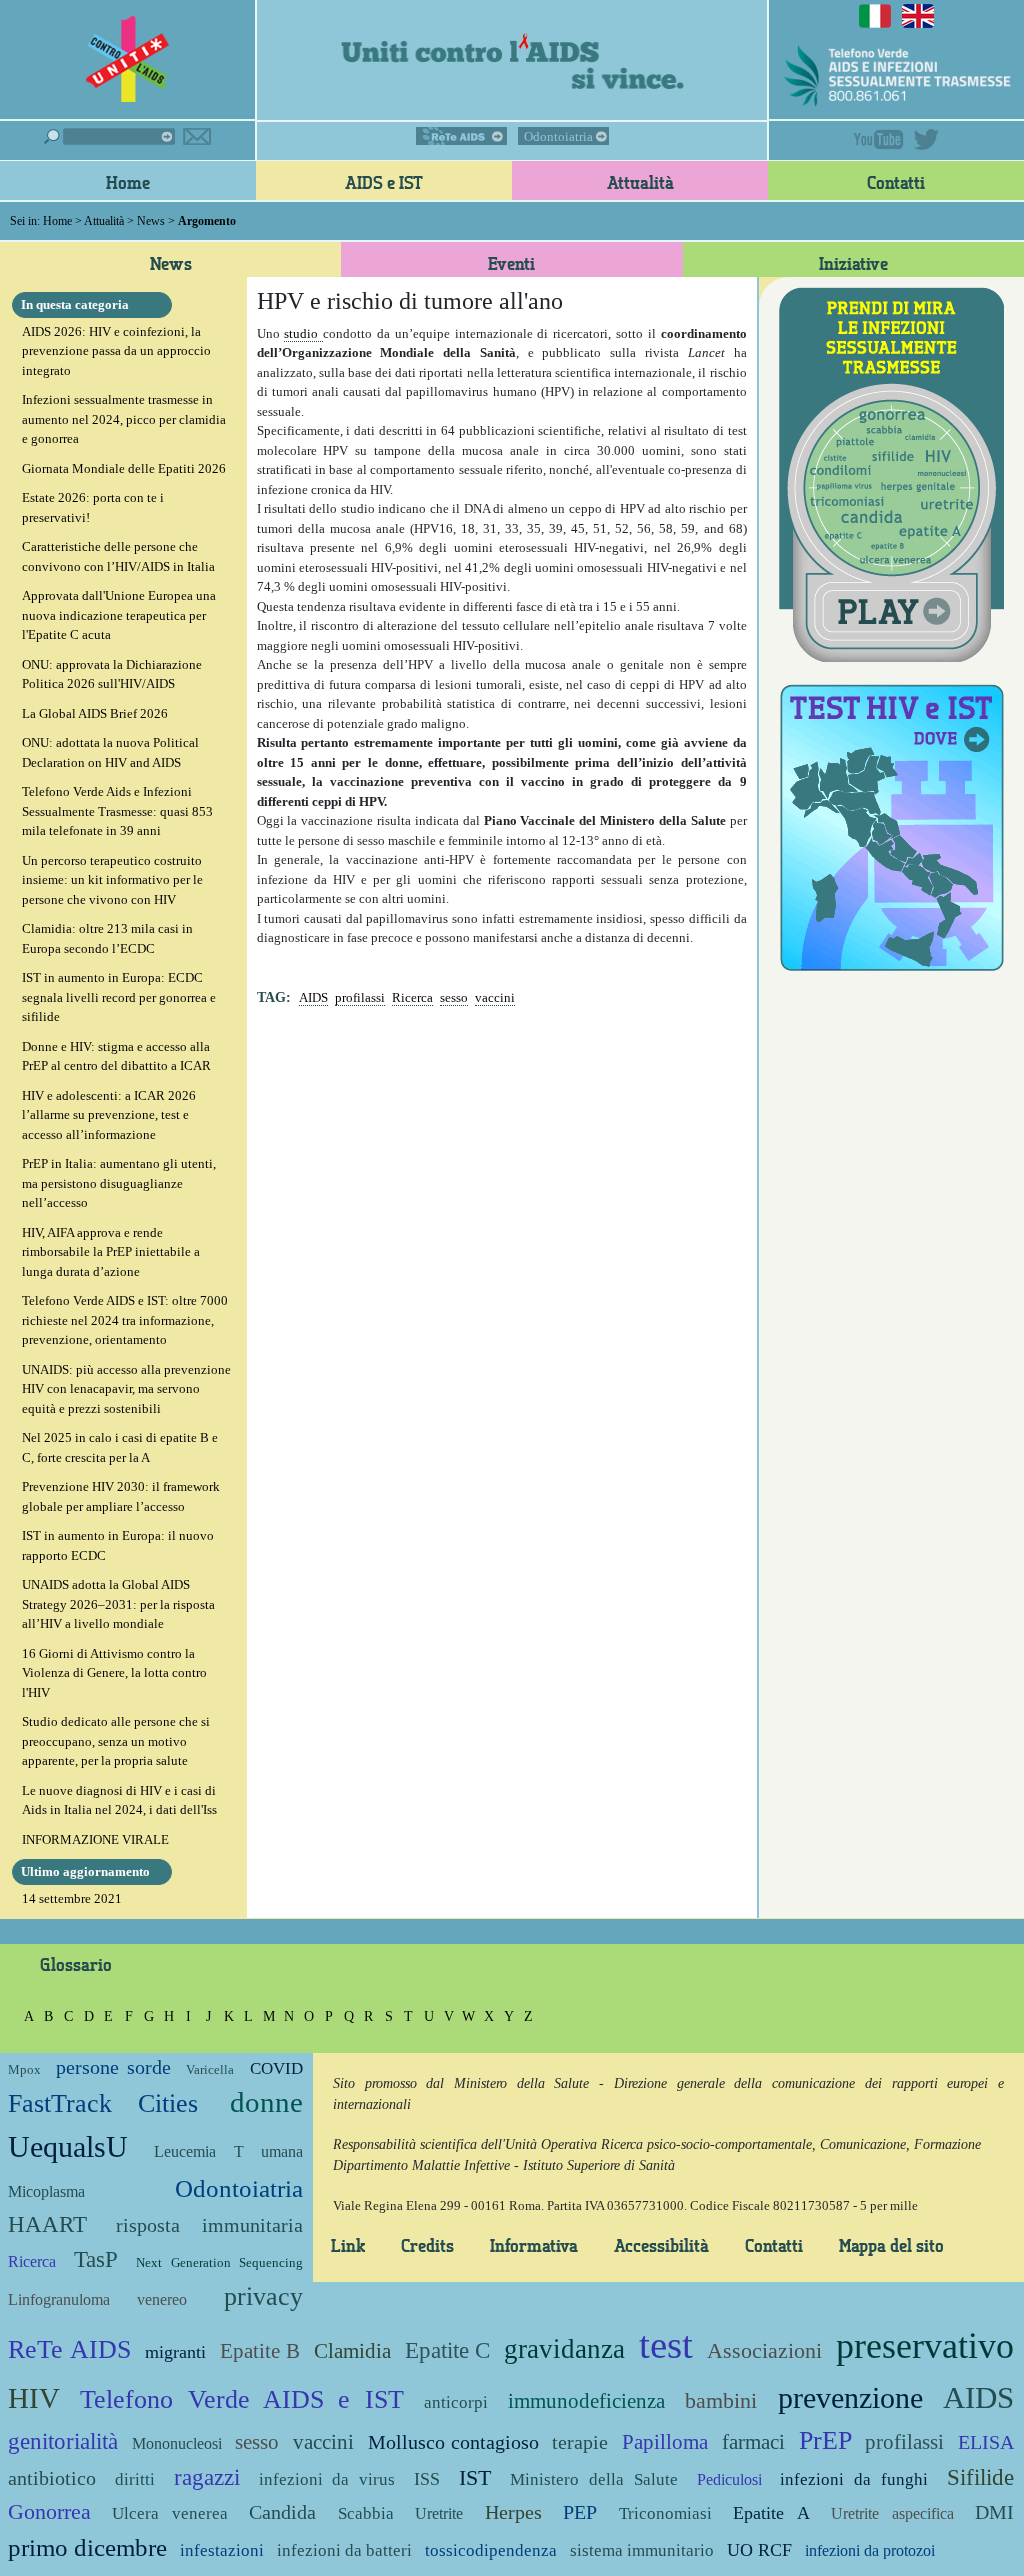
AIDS (313, 997)
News (151, 221)
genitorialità (63, 2441)
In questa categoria (75, 304)
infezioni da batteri (344, 2550)
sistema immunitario (642, 2550)
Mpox (24, 2069)
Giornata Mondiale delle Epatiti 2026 (124, 468)
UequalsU (68, 2146)
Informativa (534, 2245)
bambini (721, 2400)
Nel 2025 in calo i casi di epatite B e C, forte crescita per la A (120, 1447)
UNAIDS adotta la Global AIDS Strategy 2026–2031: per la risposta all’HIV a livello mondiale (118, 1604)
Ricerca (412, 997)
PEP (580, 2512)
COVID (276, 2068)
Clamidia (352, 2350)
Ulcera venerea (169, 2513)
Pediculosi (729, 2479)
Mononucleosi (177, 2443)
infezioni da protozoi (870, 2550)
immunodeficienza (586, 2400)
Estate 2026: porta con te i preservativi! (93, 507)
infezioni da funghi (854, 2479)
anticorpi (456, 2402)
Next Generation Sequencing (219, 2262)
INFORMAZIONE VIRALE (95, 1839)
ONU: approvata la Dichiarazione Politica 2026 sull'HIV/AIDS (112, 674)
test (666, 2344)
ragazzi (207, 2477)
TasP (96, 2259)
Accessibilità (661, 2245)
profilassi (360, 997)
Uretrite (439, 2513)
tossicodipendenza (491, 2550)
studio (303, 333)
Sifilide (980, 2477)
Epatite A (771, 2513)
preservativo (925, 2346)
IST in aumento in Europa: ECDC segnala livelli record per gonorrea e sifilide (119, 997)
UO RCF (759, 2550)
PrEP (825, 2440)
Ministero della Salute (594, 2479)
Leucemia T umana (228, 2151)
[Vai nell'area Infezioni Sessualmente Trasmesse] (891, 472)
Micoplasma (46, 2191)
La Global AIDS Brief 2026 (95, 713)
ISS (427, 2479)
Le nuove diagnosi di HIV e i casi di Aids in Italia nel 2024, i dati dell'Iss (119, 1800)
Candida (282, 2512)
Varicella (210, 2069)
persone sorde (113, 2067)
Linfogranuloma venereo (97, 2299)
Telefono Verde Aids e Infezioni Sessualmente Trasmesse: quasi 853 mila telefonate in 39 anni (117, 811)
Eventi (511, 263)
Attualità (640, 182)
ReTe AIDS (461, 136)
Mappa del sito (891, 2245)
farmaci (753, 2441)
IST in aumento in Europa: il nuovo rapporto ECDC (118, 1545)
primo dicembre (87, 2547)
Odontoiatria (558, 136)
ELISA (986, 2442)
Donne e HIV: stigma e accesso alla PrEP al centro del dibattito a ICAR (116, 1056)
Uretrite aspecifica (892, 2513)
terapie (580, 2442)
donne (266, 2102)
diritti (135, 2479)
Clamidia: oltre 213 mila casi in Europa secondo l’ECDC (107, 938)
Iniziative (853, 263)
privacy (263, 2296)
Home (128, 182)
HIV (34, 2398)
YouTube (879, 139)
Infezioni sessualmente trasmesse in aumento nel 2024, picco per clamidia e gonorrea (124, 419)
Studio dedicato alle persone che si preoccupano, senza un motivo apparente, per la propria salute (116, 1741)
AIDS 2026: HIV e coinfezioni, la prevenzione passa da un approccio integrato (116, 351)
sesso (454, 997)
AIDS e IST (384, 182)
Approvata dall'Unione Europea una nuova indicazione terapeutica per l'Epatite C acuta (119, 615)
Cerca (109, 136)
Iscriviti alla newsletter (197, 136)
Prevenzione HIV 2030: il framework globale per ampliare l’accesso (121, 1496)
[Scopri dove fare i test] (891, 824)
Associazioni (764, 2350)
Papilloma (665, 2441)
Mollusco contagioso (453, 2442)
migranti (175, 2352)
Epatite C (448, 2350)
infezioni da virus (327, 2479)
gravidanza (564, 2349)
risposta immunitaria (209, 2225)
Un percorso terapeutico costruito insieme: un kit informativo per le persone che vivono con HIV (112, 880)
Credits (427, 2245)
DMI (994, 2512)
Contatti (896, 182)
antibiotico (52, 2478)
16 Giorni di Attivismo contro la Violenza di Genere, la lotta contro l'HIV (114, 1673)
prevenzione (850, 2397)
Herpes (513, 2512)
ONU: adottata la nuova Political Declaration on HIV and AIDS (110, 752)
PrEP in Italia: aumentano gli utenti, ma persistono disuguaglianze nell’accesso (119, 1183)
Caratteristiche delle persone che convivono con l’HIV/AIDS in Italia (118, 556)
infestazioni (222, 2550)
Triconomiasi (665, 2513)
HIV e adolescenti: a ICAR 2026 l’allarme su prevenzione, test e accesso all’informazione (109, 1115)
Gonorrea (49, 2511)
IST (475, 2477)
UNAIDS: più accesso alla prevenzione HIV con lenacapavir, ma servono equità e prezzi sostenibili (126, 1389)
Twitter (926, 139)
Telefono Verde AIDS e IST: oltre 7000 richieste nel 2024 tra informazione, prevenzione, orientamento (125, 1320)
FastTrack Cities (103, 2103)
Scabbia (366, 2513)
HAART (47, 2224)
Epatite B (260, 2350)
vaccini (495, 997)
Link (348, 2245)
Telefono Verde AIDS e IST (241, 2399)
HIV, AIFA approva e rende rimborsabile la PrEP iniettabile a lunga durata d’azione (111, 1252)
